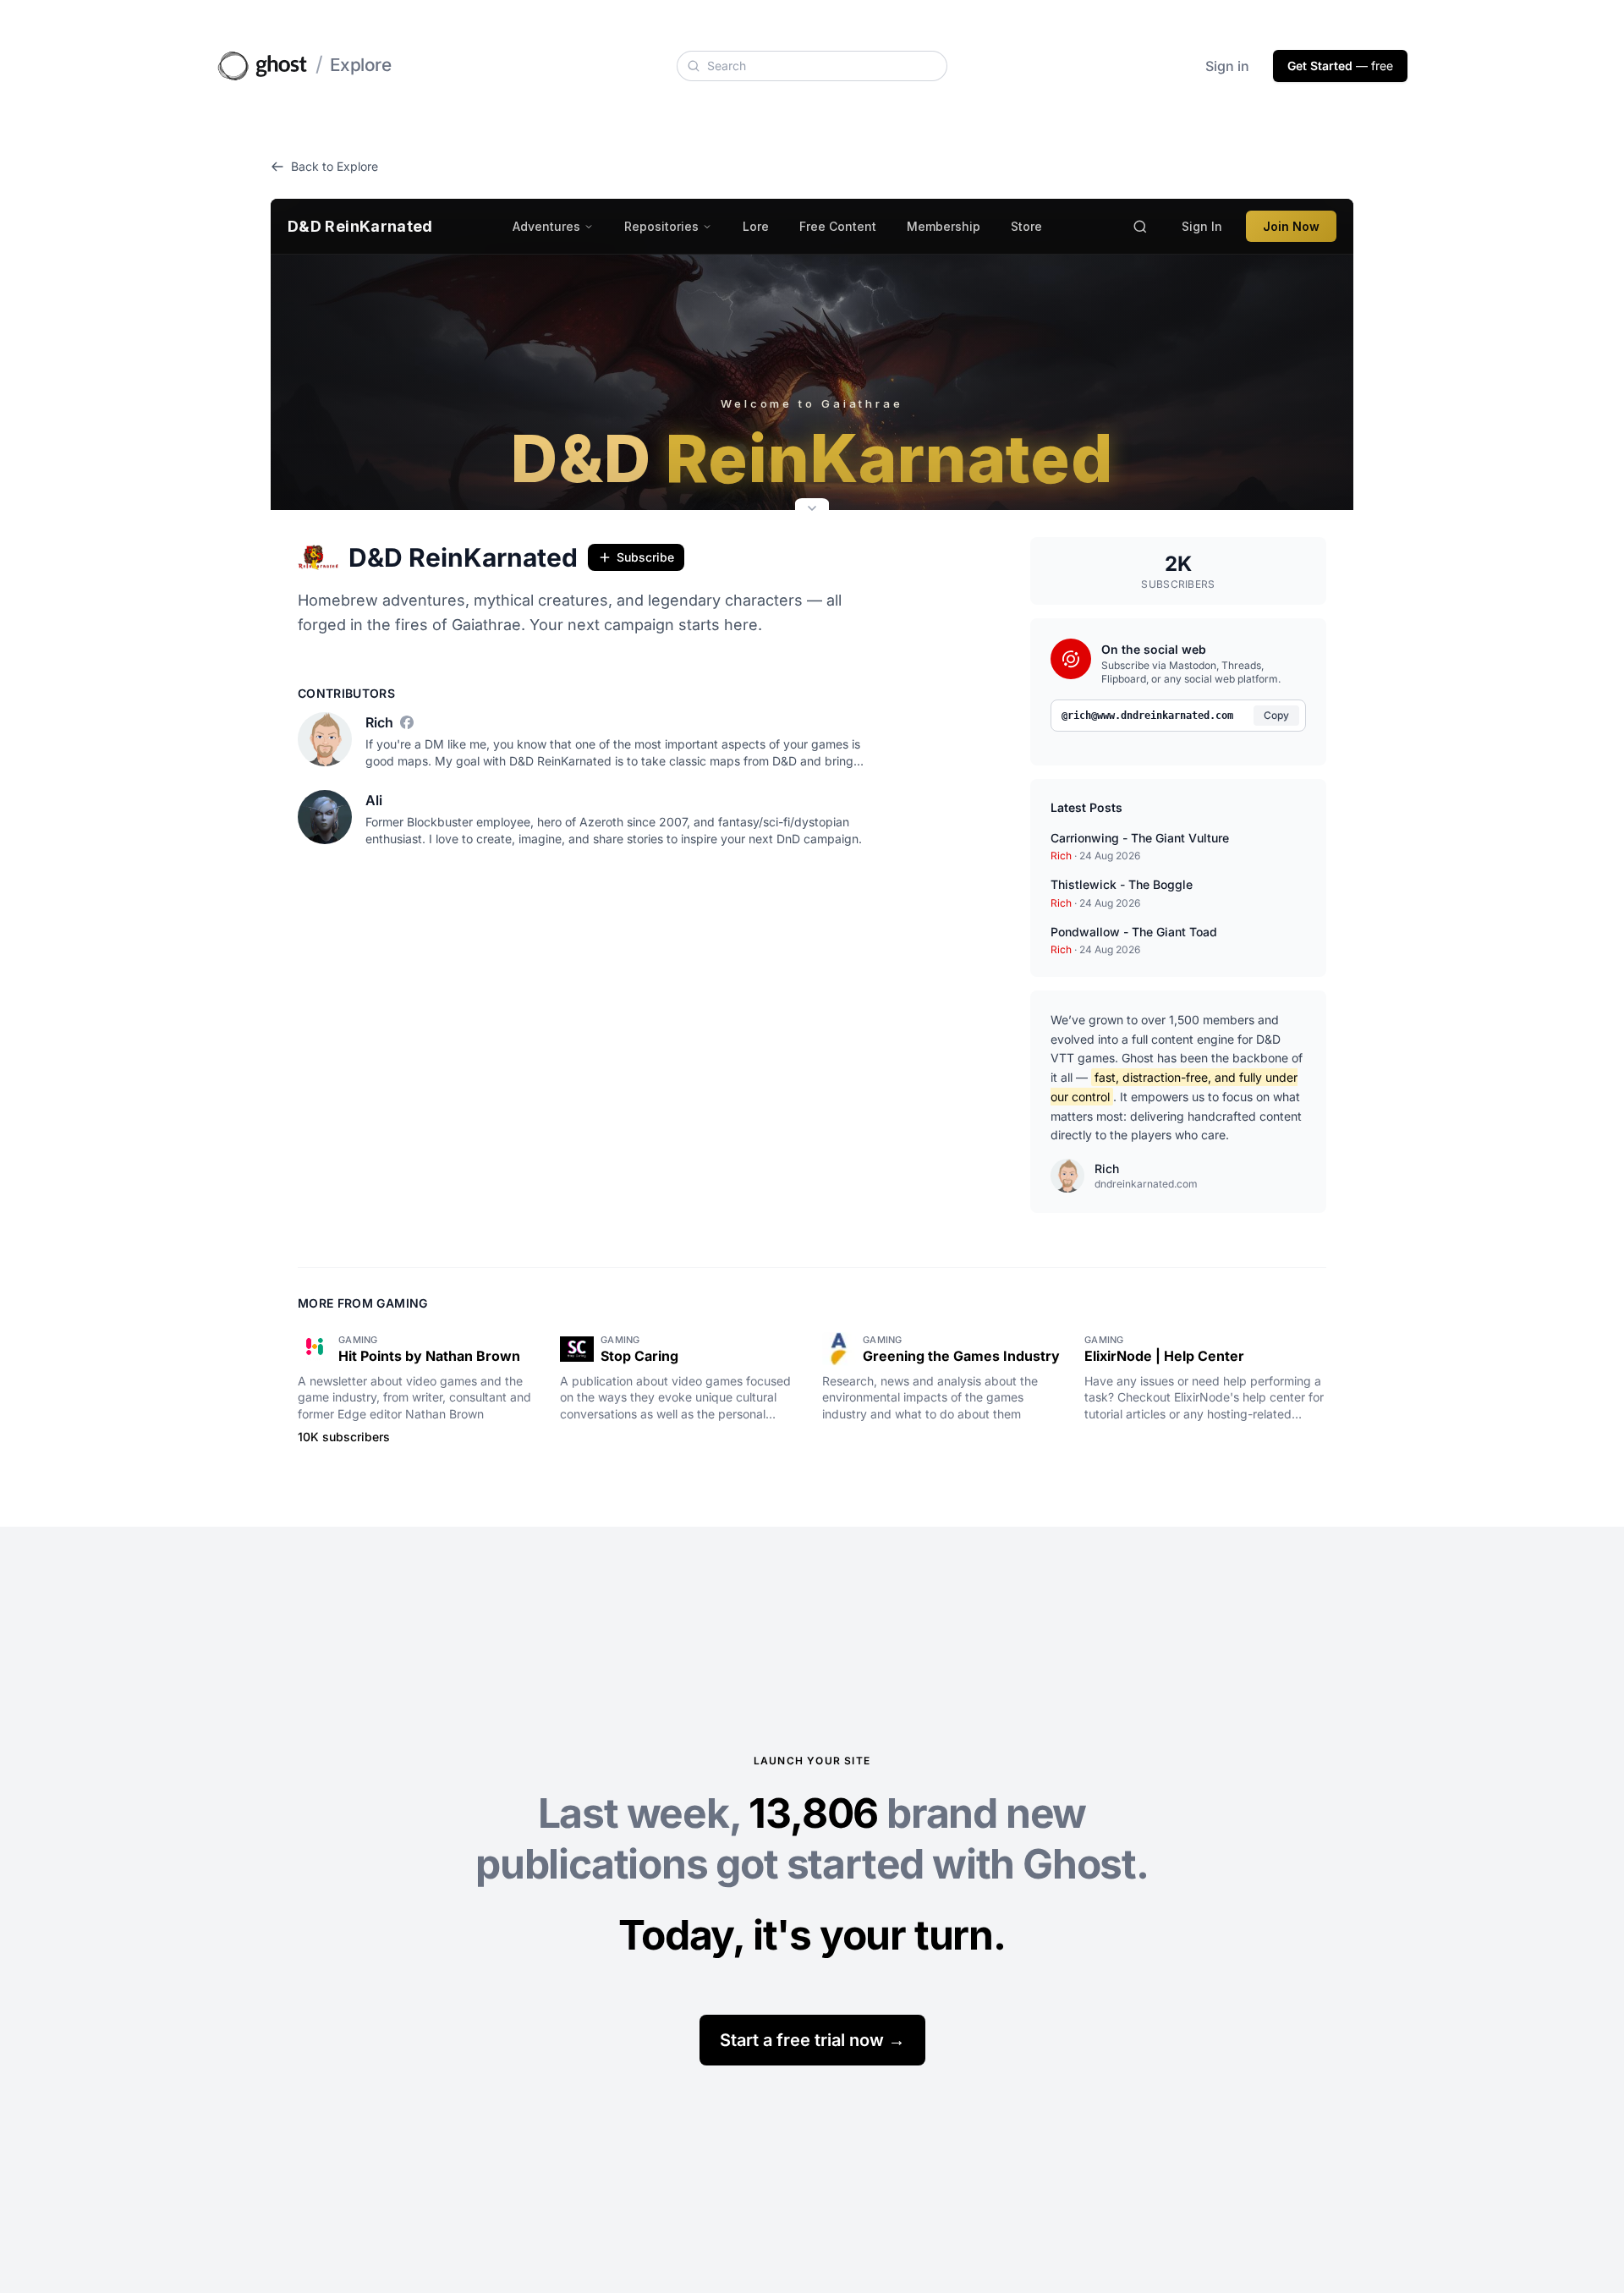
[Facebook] (407, 722)
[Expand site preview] (812, 510)
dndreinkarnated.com (1146, 1184)
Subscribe (645, 557)
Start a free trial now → (812, 2040)
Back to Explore (335, 166)
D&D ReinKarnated (463, 557)
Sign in (1227, 66)
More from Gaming (363, 1303)
